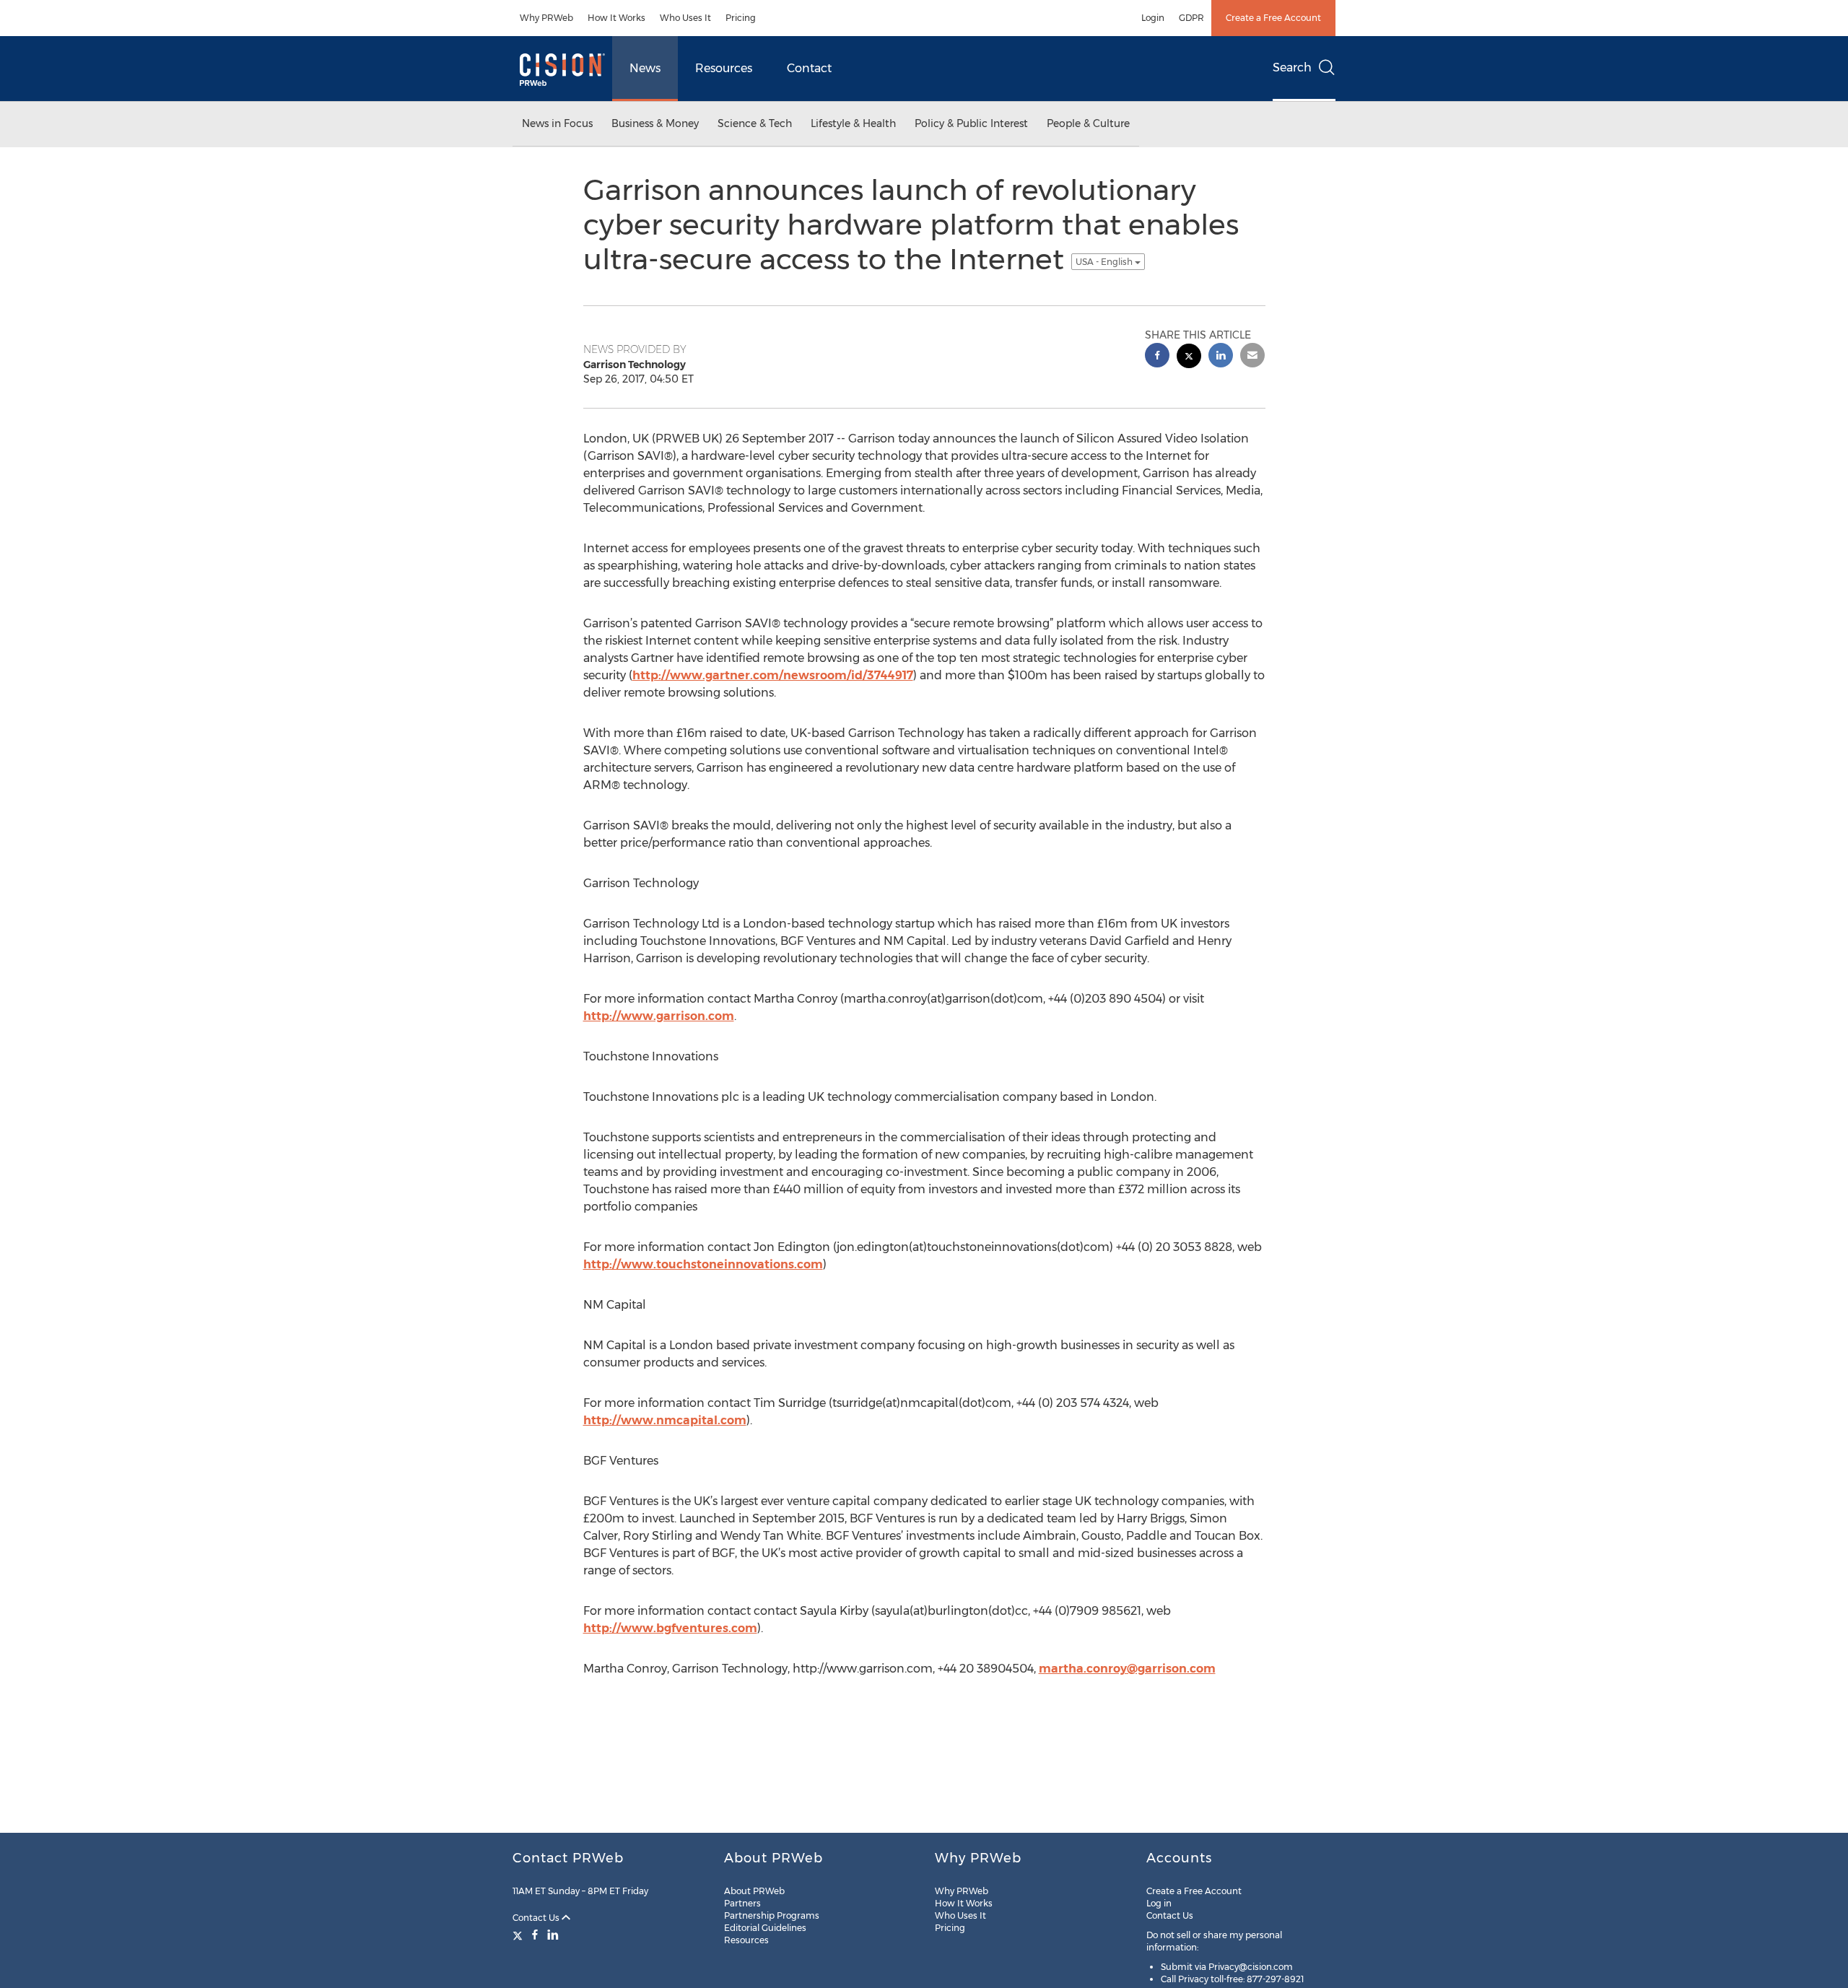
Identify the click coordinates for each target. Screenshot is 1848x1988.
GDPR (1191, 18)
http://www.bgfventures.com (670, 1628)
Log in (1159, 1903)
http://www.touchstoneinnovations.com (703, 1264)
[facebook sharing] (1157, 357)
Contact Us (537, 1918)
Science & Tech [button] (755, 123)
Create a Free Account (1273, 18)
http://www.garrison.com (659, 1016)
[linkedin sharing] (1221, 357)
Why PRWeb (546, 18)
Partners (742, 1903)
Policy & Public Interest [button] (971, 123)
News (645, 68)
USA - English (1105, 262)
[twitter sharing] (1189, 358)
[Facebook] (535, 1935)
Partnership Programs (772, 1915)
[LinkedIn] (553, 1935)
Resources (724, 68)
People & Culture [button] (1088, 123)
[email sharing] (1252, 357)
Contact (809, 68)
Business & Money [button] (655, 123)
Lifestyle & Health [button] (853, 123)
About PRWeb (754, 1891)
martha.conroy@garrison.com (1127, 1669)
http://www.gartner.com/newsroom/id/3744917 (773, 675)
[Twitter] (519, 1935)
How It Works (616, 18)
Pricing (741, 18)
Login (1153, 18)
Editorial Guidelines (765, 1928)
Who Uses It (685, 18)
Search (1292, 67)
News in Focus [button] (557, 123)
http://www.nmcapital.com (665, 1420)
